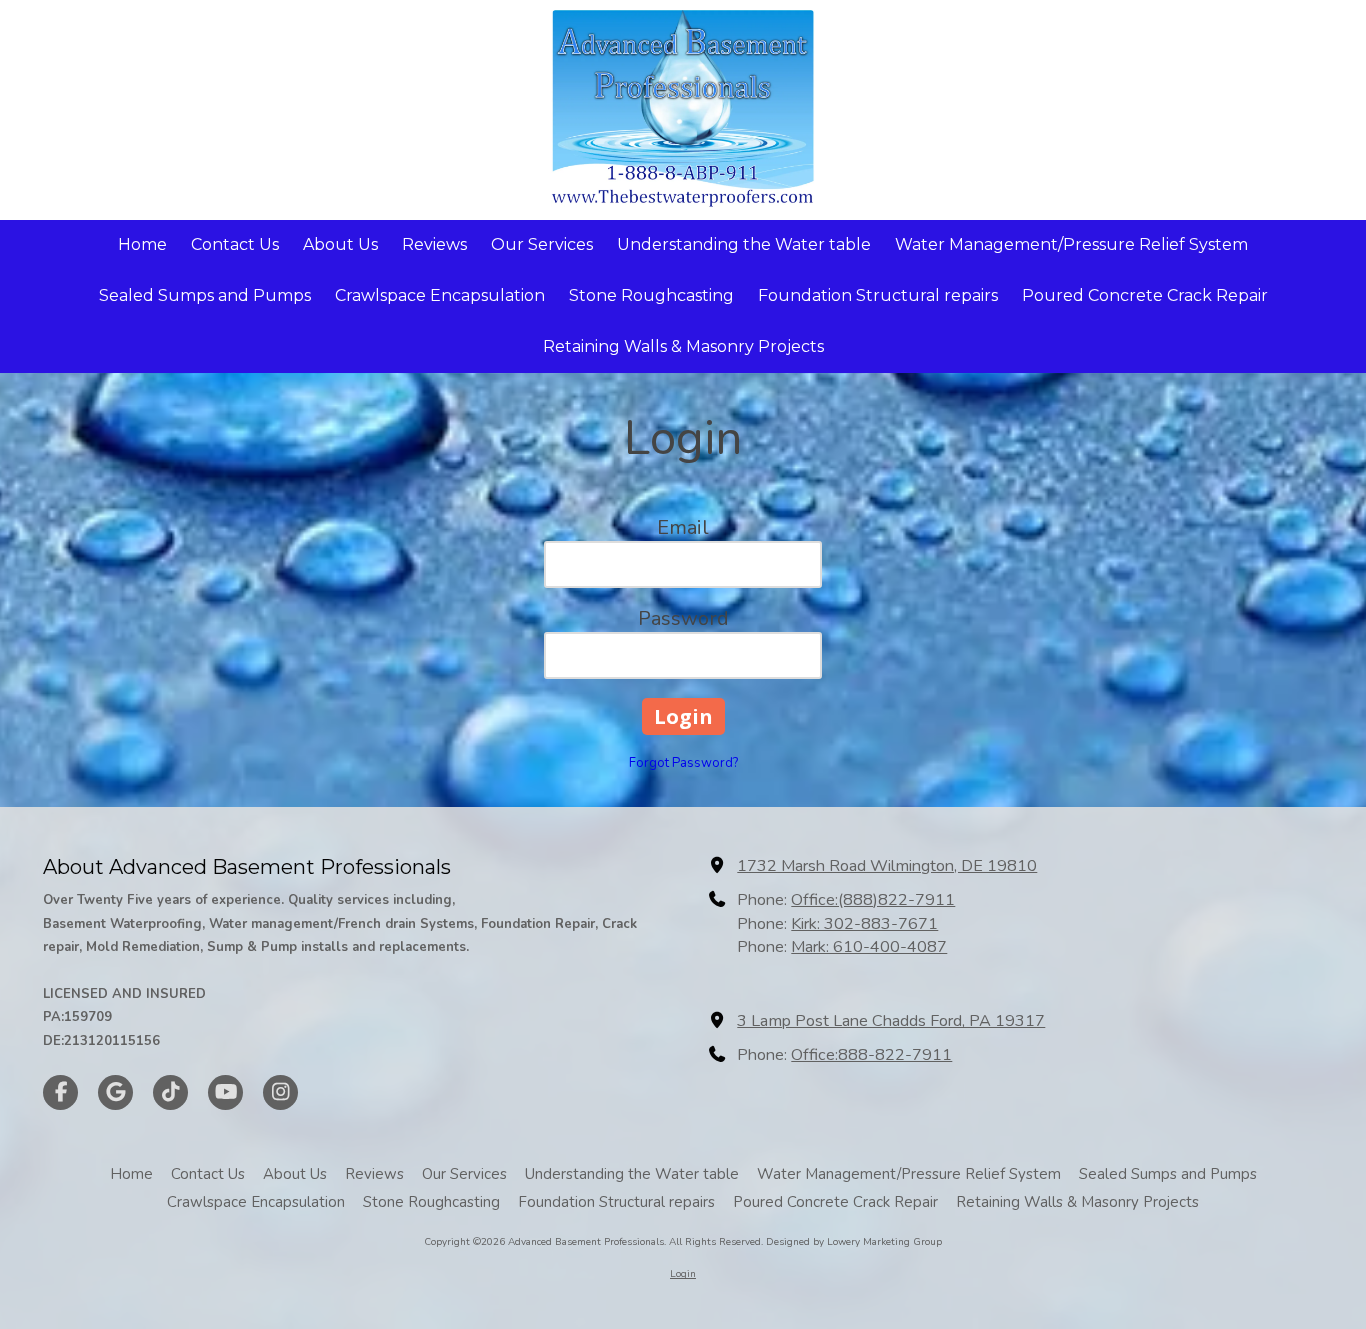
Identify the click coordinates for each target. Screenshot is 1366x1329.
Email (683, 527)
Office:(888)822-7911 (873, 900)
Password (683, 618)
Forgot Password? (683, 763)
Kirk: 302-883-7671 (864, 924)
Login (683, 1274)
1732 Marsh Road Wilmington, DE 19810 (887, 866)
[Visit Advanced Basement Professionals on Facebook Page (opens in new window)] (60, 1092)
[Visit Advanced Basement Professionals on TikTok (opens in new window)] (170, 1092)
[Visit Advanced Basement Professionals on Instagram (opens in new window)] (280, 1092)
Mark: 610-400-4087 (869, 947)
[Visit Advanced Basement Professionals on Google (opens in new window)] (115, 1092)
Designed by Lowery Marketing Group (854, 1242)
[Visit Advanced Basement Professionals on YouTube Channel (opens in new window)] (225, 1092)
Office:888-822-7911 (871, 1055)
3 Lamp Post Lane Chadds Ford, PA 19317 (891, 1021)
